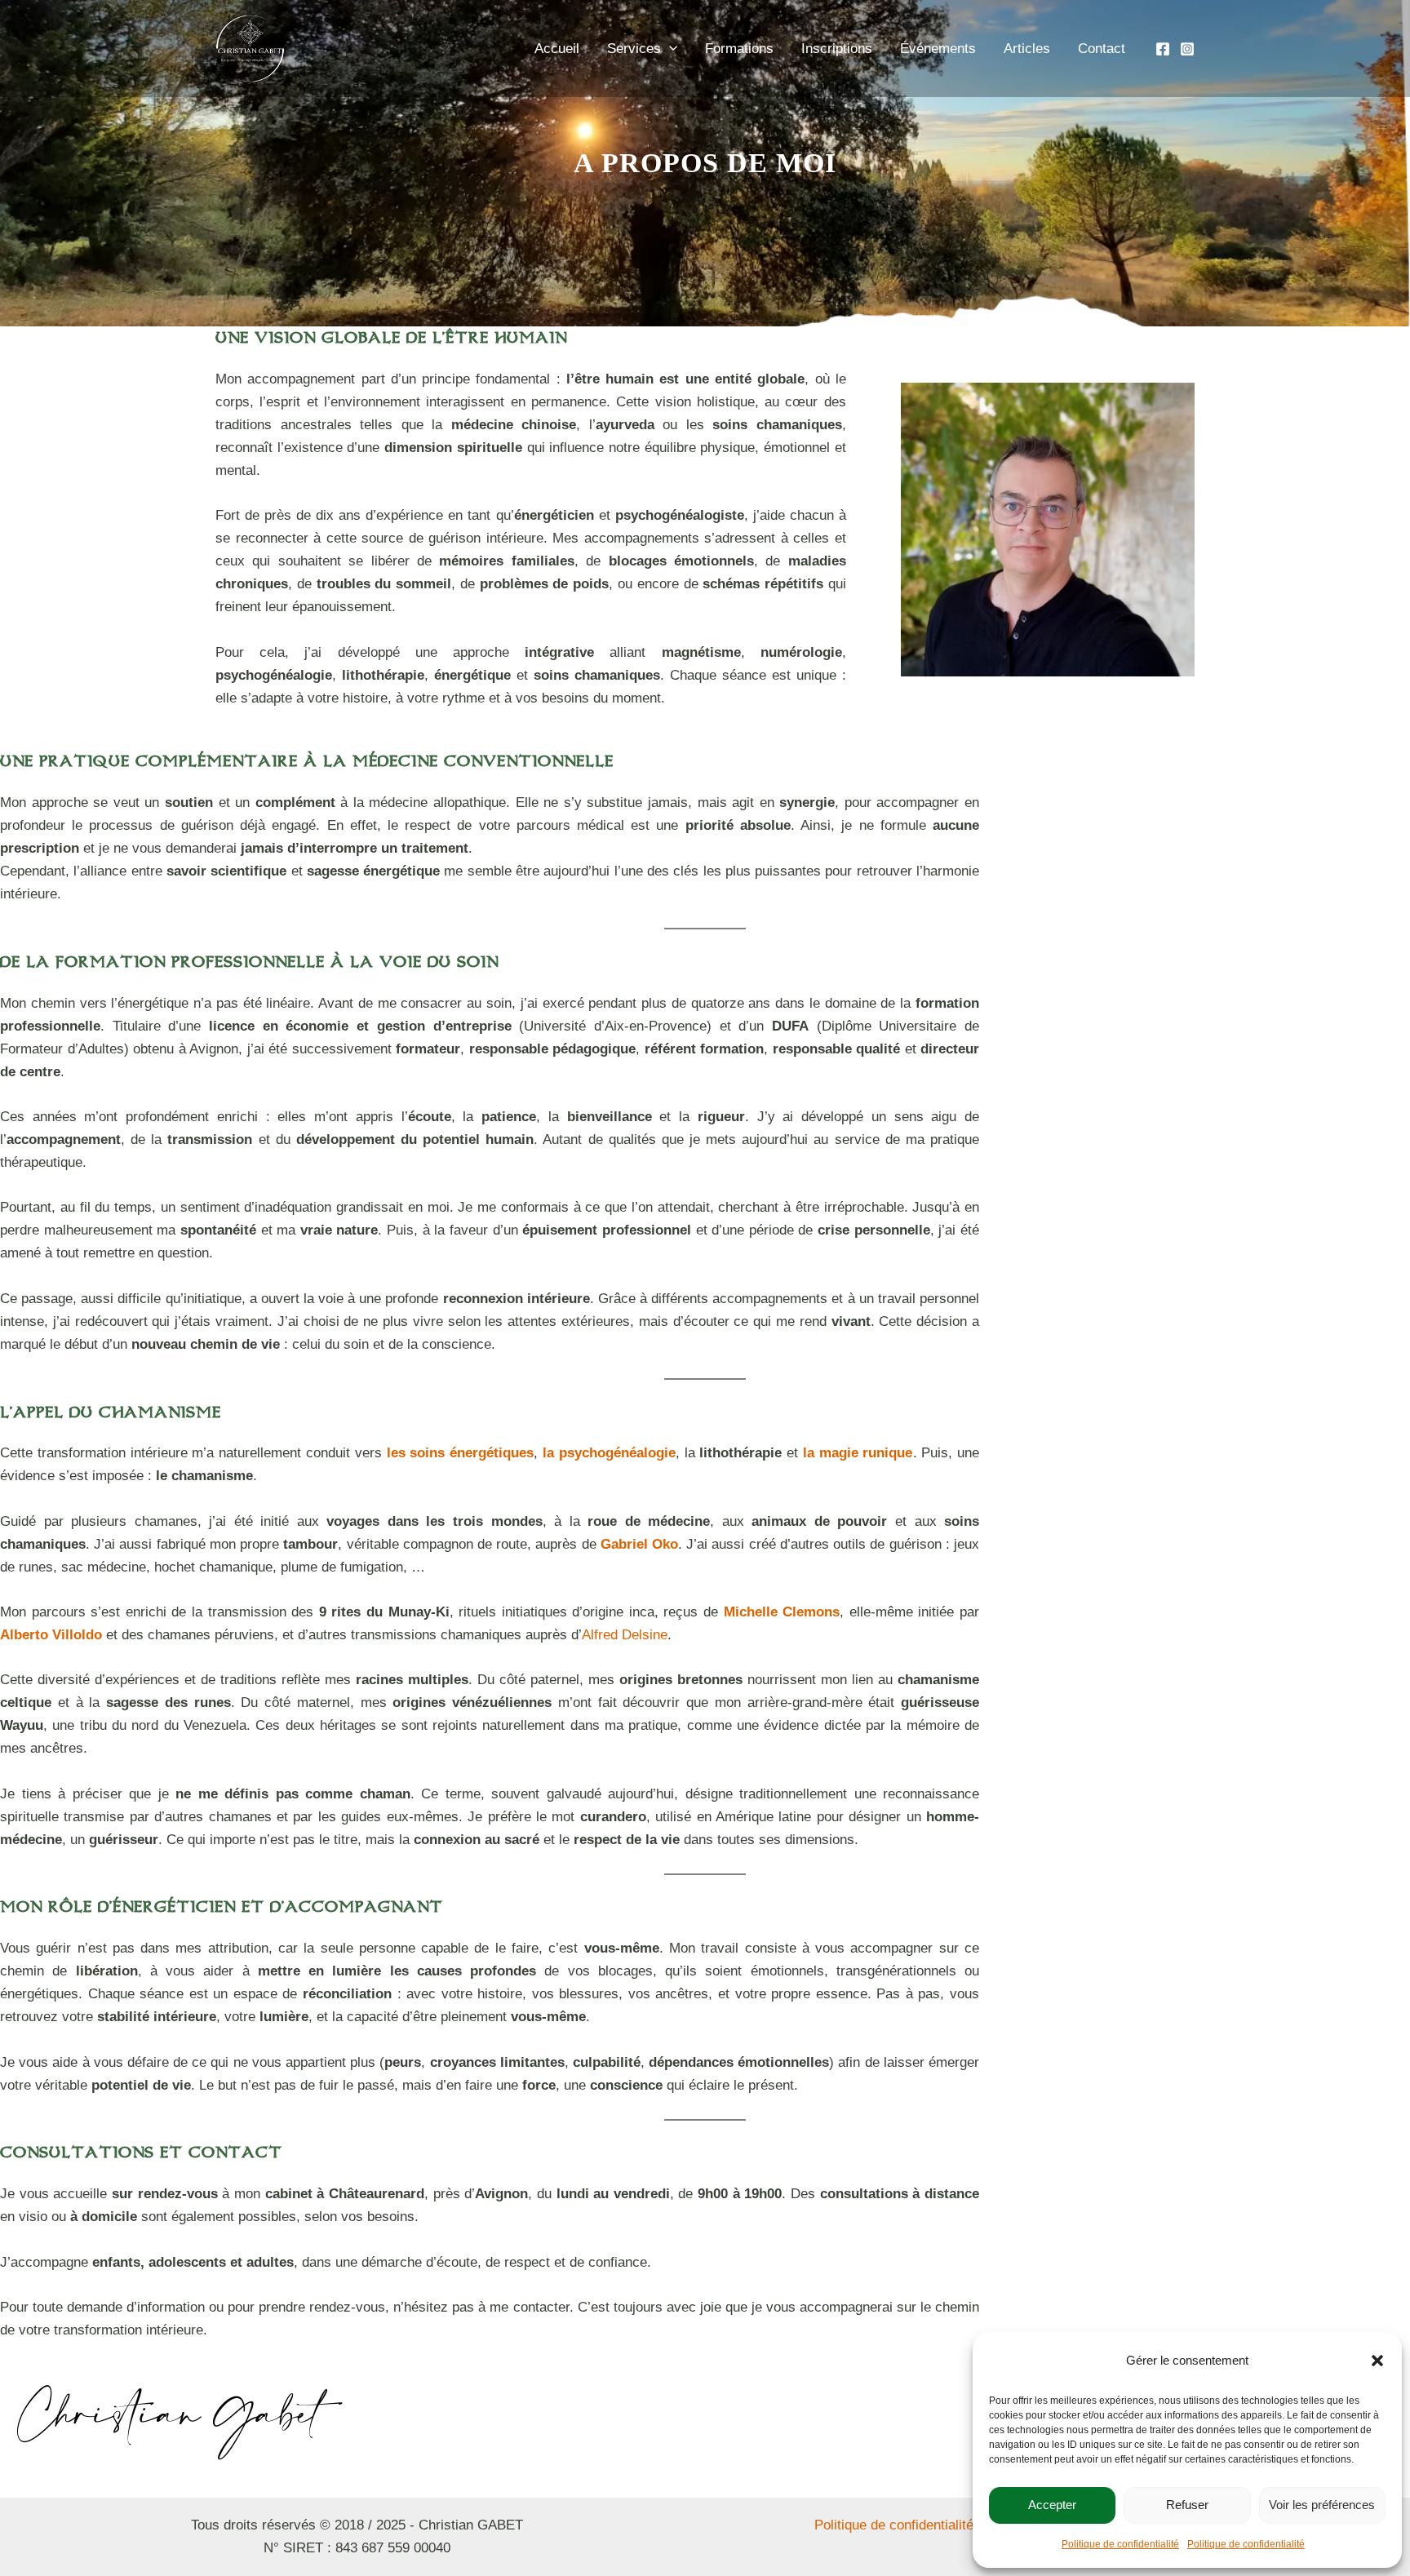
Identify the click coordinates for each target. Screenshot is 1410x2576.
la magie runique (858, 1453)
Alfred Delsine (625, 1635)
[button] (1377, 2361)
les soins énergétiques (461, 1453)
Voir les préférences (1322, 2505)
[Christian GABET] (1005, 2359)
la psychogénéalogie (609, 1453)
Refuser (1187, 2505)
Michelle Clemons (782, 1612)
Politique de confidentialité (1120, 2544)
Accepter (1052, 2505)
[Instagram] (1187, 49)
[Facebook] (1163, 49)
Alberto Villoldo (51, 1635)
